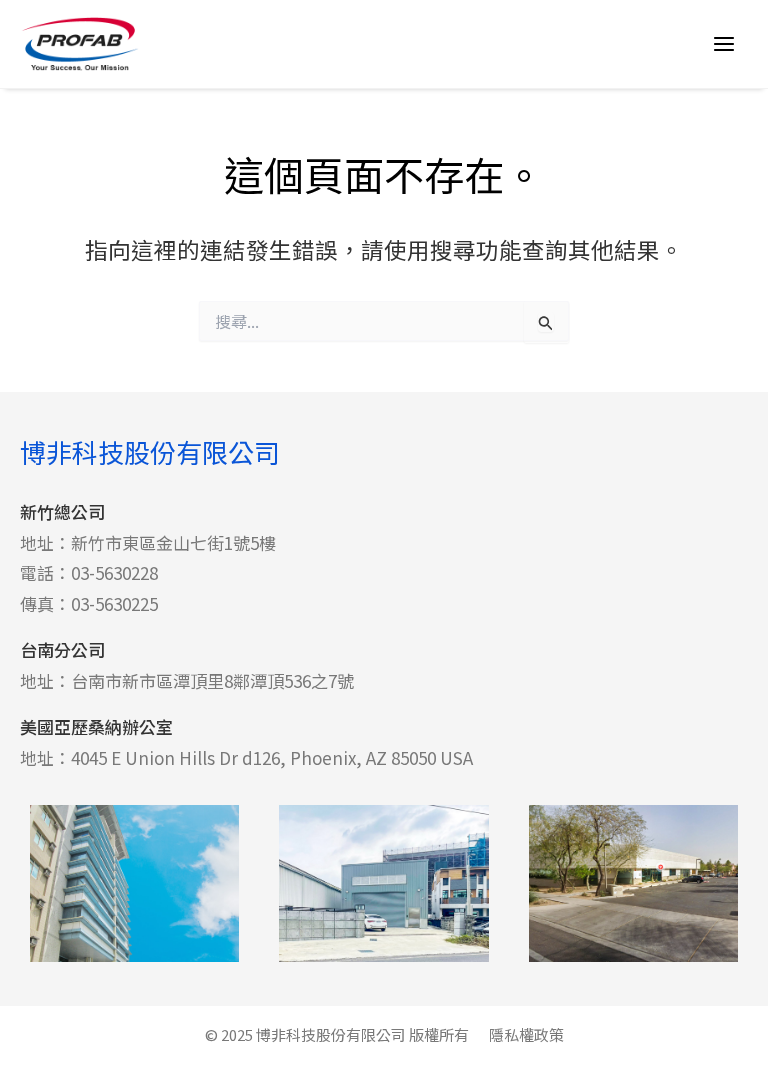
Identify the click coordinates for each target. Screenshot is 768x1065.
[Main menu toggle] (724, 44)
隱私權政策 (526, 1034)
